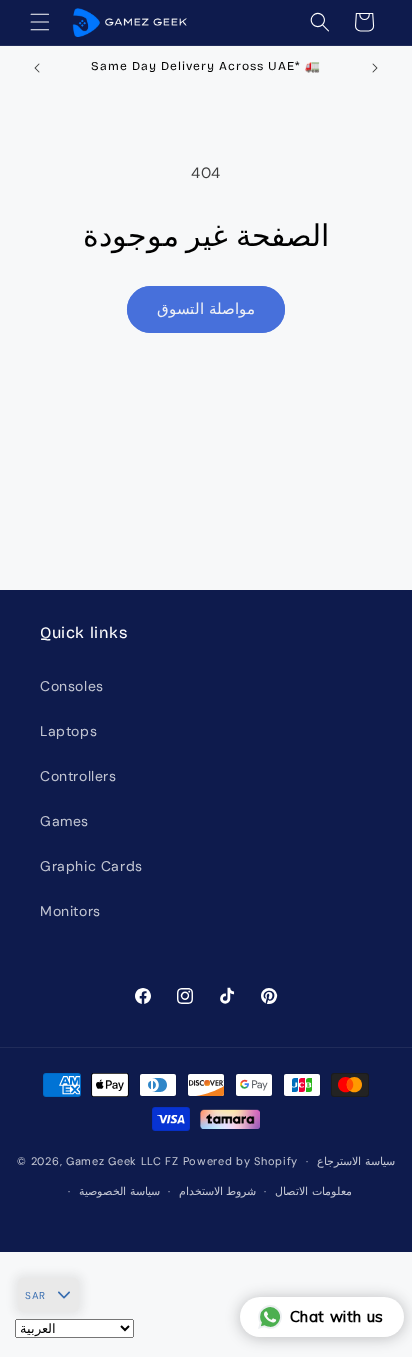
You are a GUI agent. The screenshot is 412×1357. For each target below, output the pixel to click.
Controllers (78, 776)
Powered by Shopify (241, 1161)
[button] (40, 22)
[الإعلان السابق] (37, 68)
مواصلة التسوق (206, 309)
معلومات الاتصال (313, 1191)
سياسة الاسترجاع (356, 1161)
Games (64, 821)
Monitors (70, 911)
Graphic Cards (91, 866)
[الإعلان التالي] (375, 68)
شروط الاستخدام (218, 1191)
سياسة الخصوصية (119, 1191)
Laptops (68, 731)
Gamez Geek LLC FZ (122, 1161)
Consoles (72, 686)
